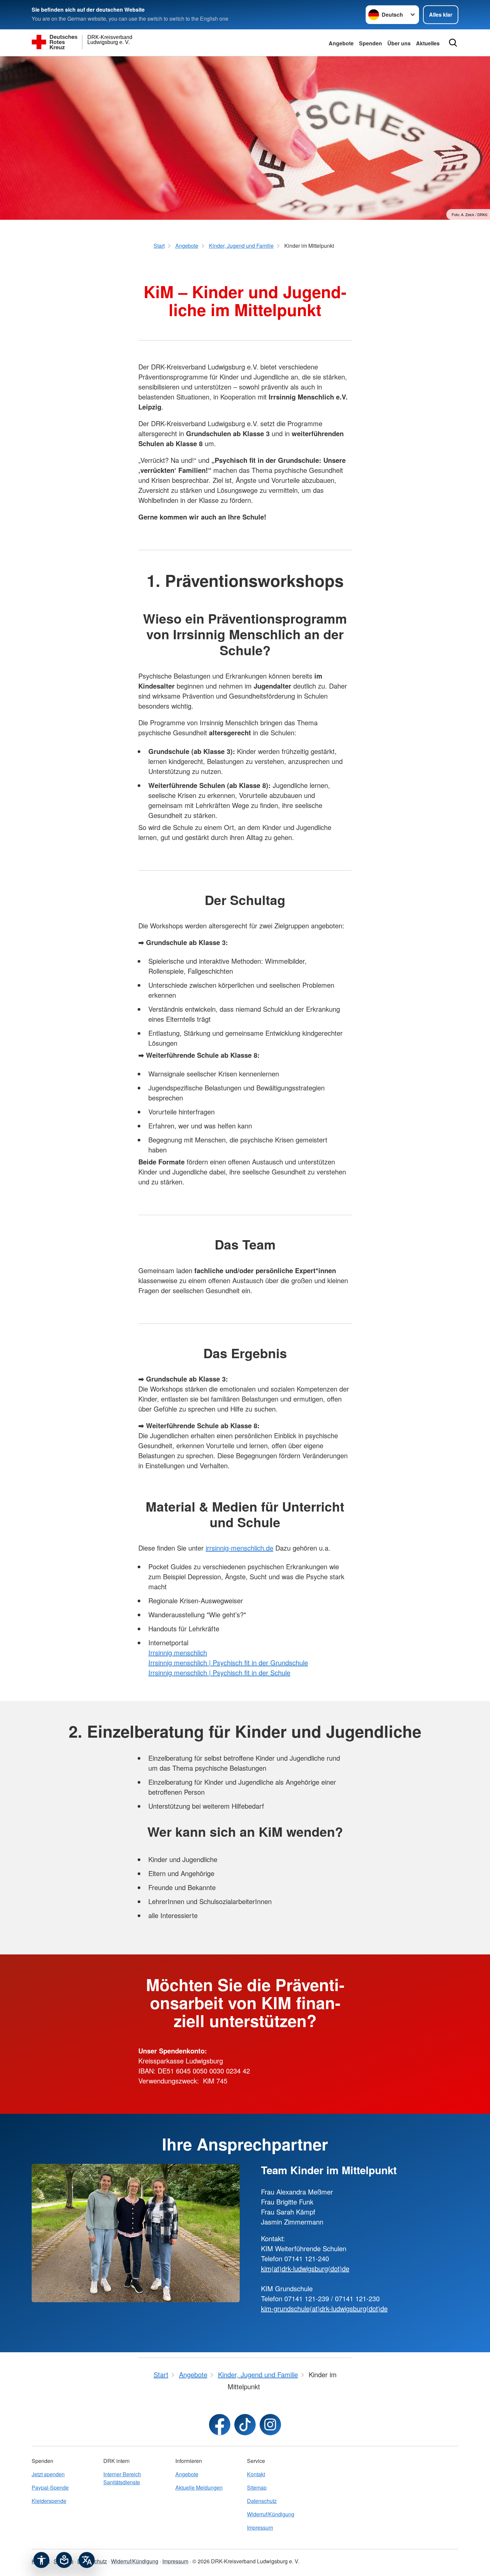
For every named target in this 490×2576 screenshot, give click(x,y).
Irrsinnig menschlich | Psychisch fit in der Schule (219, 1672)
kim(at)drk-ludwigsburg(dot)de (305, 2268)
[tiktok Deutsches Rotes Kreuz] (245, 2425)
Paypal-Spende (50, 2487)
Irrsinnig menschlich (178, 1652)
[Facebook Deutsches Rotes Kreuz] (220, 2425)
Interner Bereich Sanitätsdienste (122, 2478)
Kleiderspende (49, 2501)
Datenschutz (262, 2501)
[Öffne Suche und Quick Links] (453, 43)
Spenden (370, 43)
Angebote (341, 43)
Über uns (399, 43)
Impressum (260, 2527)
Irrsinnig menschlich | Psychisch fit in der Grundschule (228, 1662)
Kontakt (256, 2474)
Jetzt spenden (48, 2474)
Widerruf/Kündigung (271, 2514)
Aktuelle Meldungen (199, 2487)
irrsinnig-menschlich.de (239, 1548)
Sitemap (257, 2487)
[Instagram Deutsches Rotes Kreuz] (270, 2425)
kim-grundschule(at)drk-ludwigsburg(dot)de (324, 2308)
